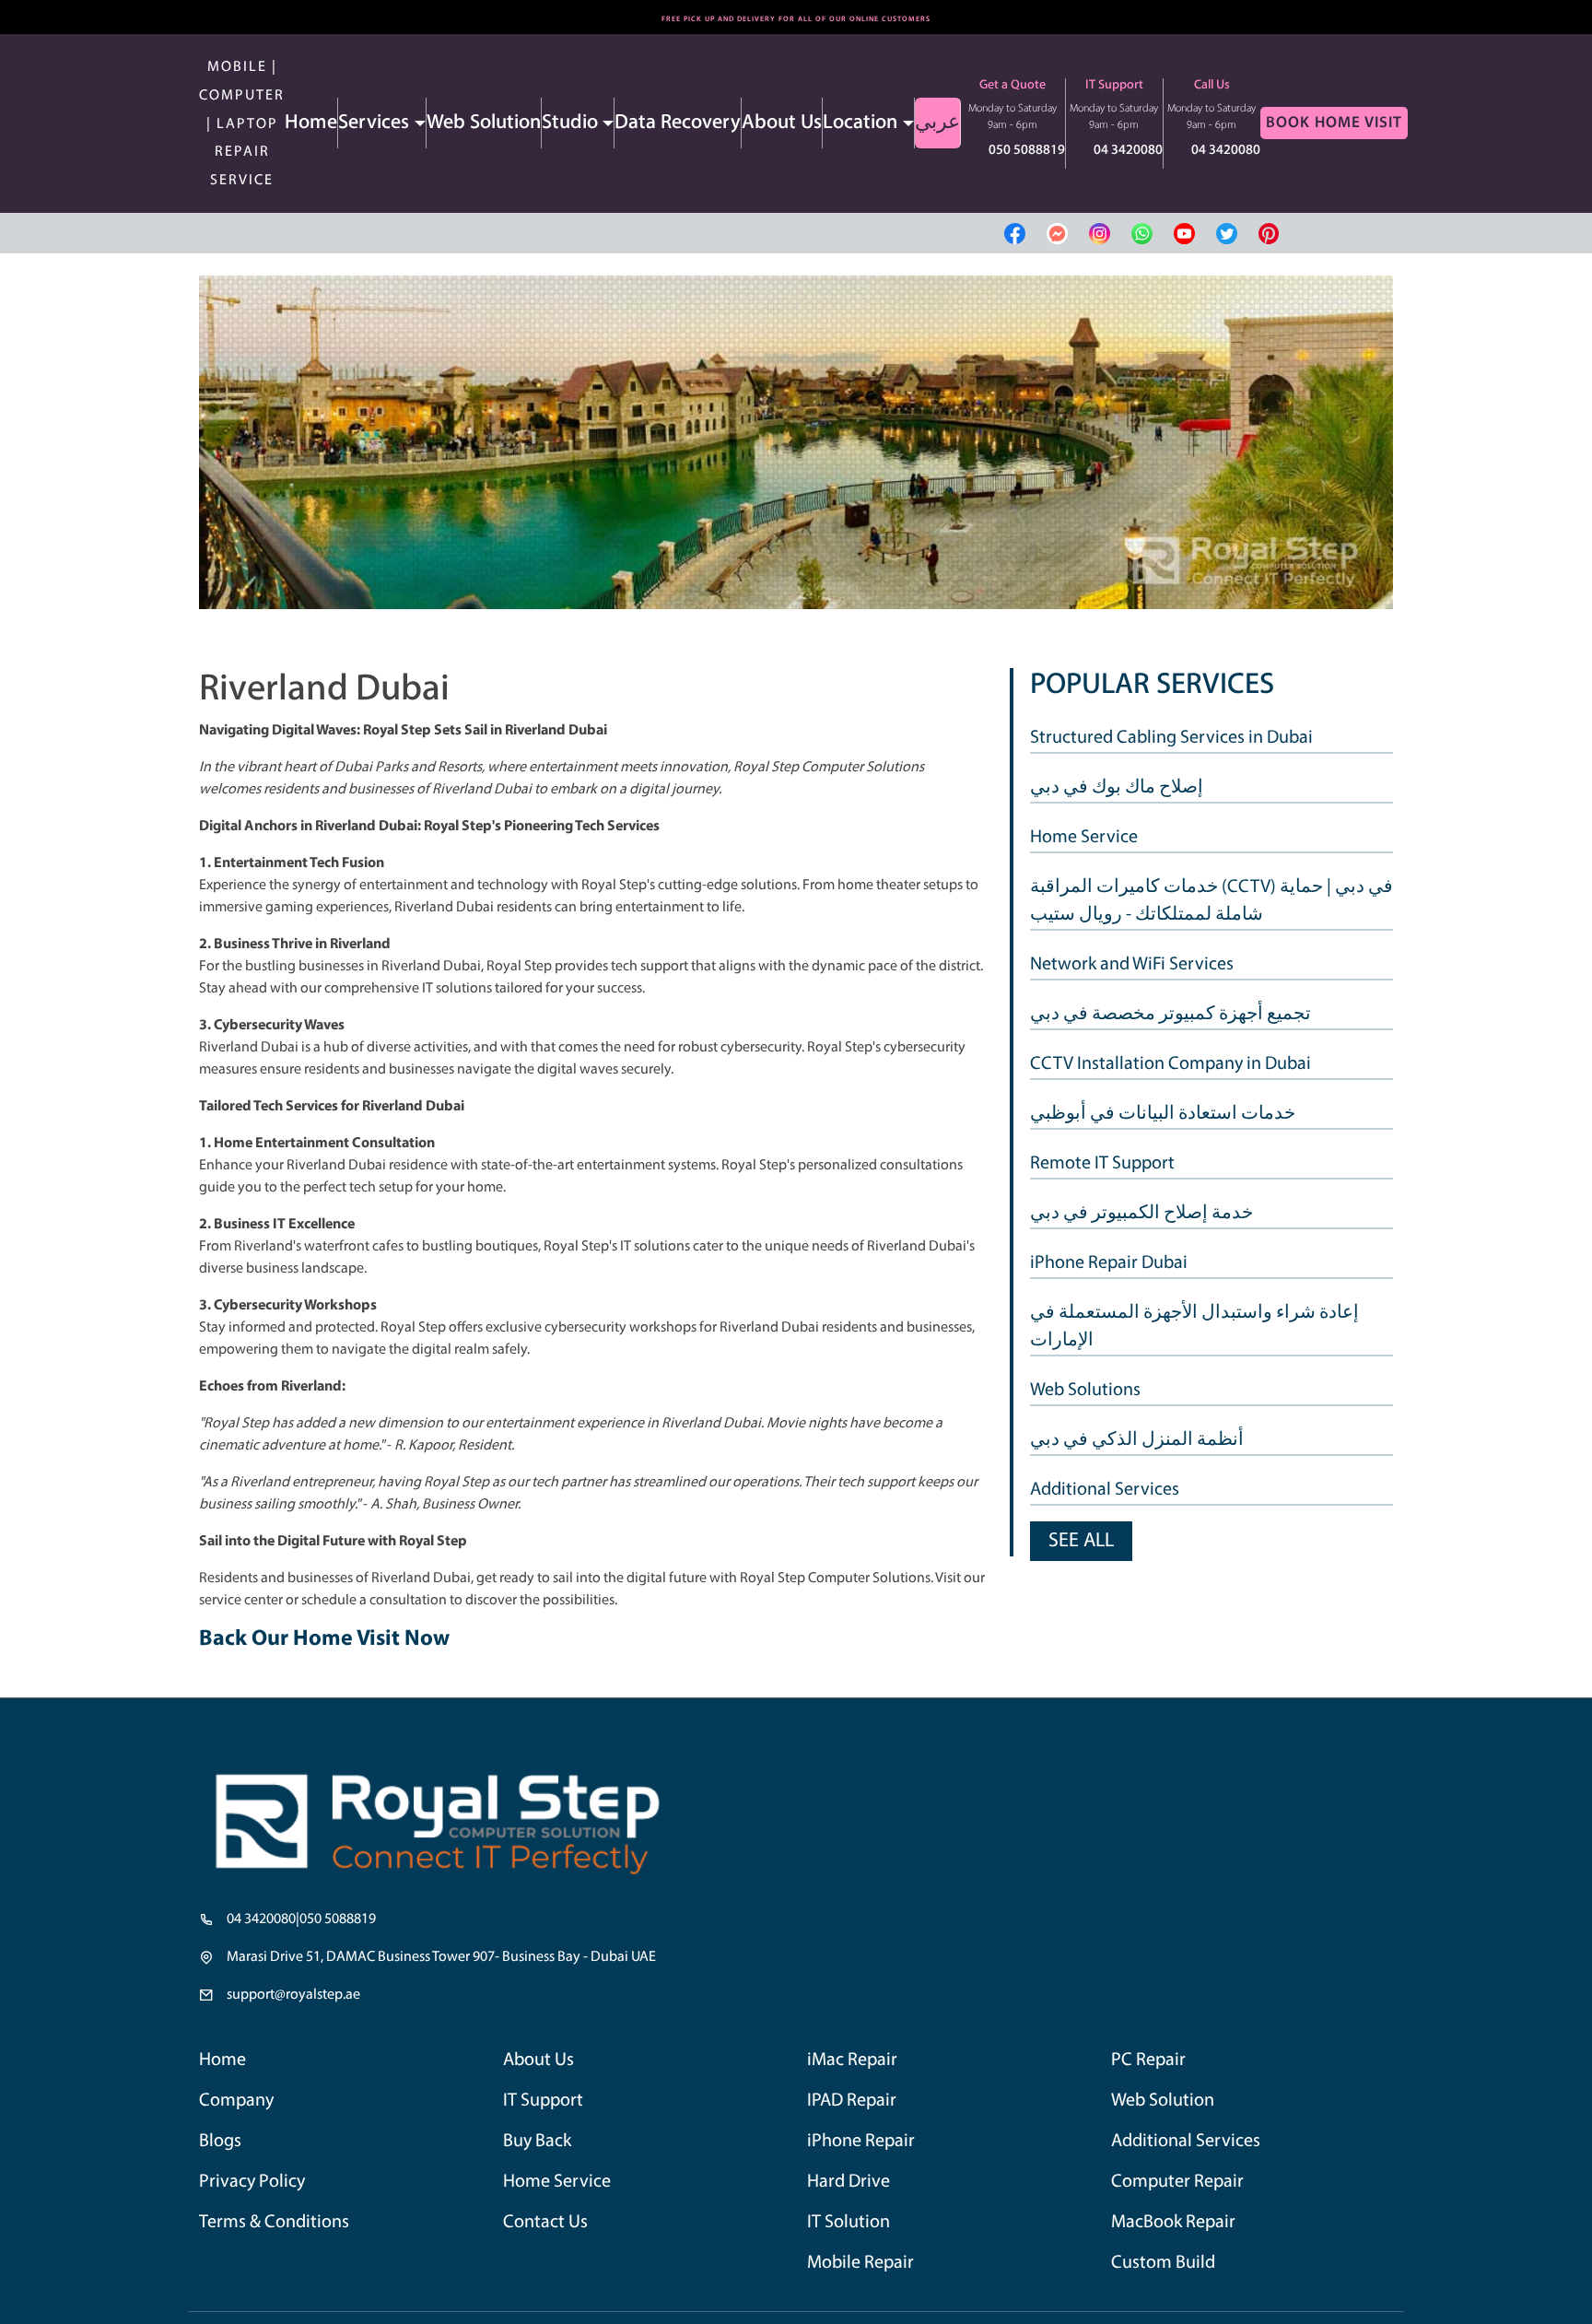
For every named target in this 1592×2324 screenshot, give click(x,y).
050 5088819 (1027, 151)
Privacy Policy (256, 2189)
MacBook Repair (1180, 2231)
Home (311, 123)
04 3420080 (1128, 151)
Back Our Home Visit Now (324, 1639)
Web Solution (484, 123)
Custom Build (1167, 2275)
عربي (937, 123)
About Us (782, 123)
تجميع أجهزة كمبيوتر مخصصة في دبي (1171, 1015)
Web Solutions (1085, 1391)
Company (240, 2103)
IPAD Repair (856, 2103)
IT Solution (852, 2231)
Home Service (1084, 838)
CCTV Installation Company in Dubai (1171, 1064)
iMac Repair (857, 2061)
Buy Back (541, 2146)
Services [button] (374, 123)
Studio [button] (570, 123)
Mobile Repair (866, 2275)
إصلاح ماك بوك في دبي (1117, 788)
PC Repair (1152, 2061)
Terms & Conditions (280, 2231)
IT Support (548, 2103)
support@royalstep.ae (293, 1995)
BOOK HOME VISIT (1334, 123)
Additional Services (1105, 1490)
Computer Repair (1183, 2189)
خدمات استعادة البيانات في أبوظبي (1163, 1114)
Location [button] (860, 123)
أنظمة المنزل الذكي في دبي (1137, 1440)
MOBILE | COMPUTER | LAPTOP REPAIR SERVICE (242, 124)
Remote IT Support (1102, 1164)
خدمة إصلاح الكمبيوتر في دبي (1141, 1214)
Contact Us (549, 2231)
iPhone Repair (866, 2146)
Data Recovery (678, 123)
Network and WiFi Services (1132, 965)
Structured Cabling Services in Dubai (1171, 738)
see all (1081, 1541)
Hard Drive (852, 2189)
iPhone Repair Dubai (1109, 1263)
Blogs (222, 2146)
